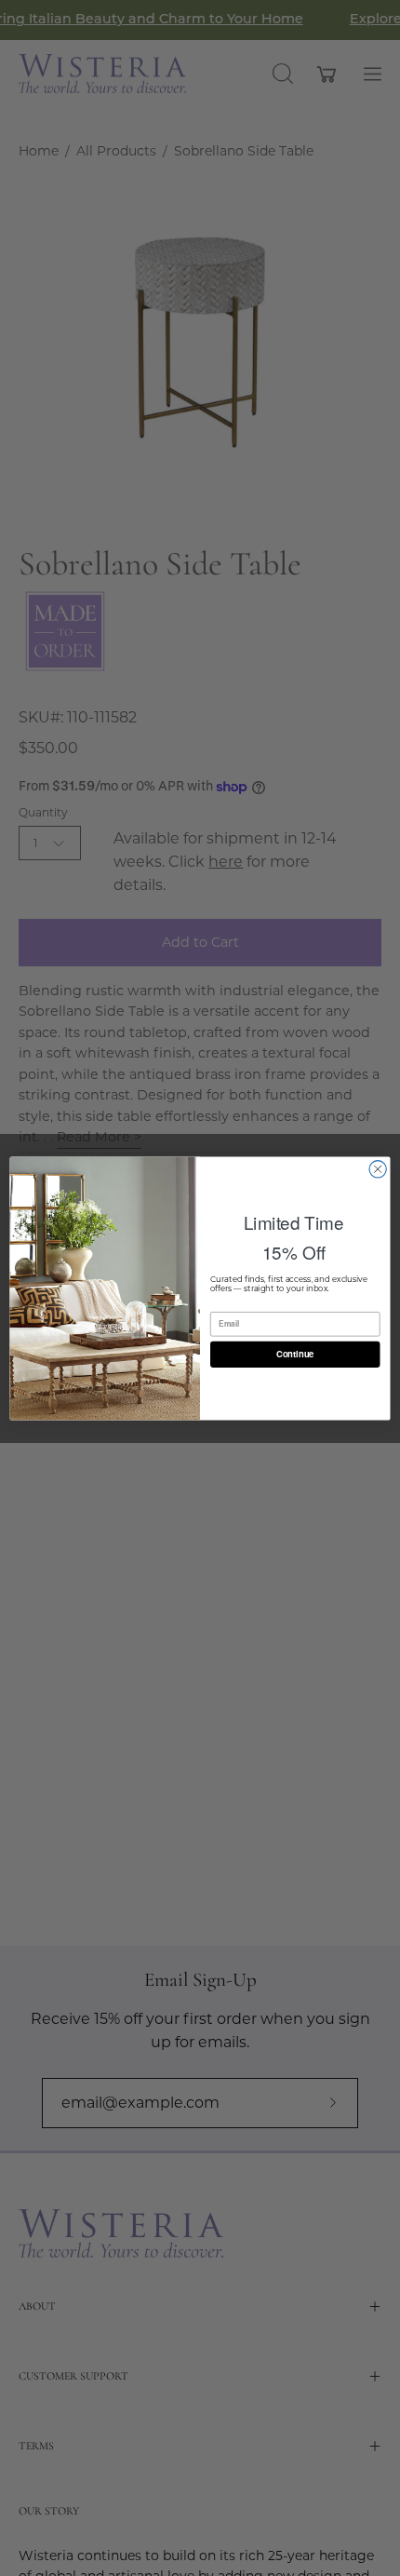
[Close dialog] (378, 1168)
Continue (295, 1354)
